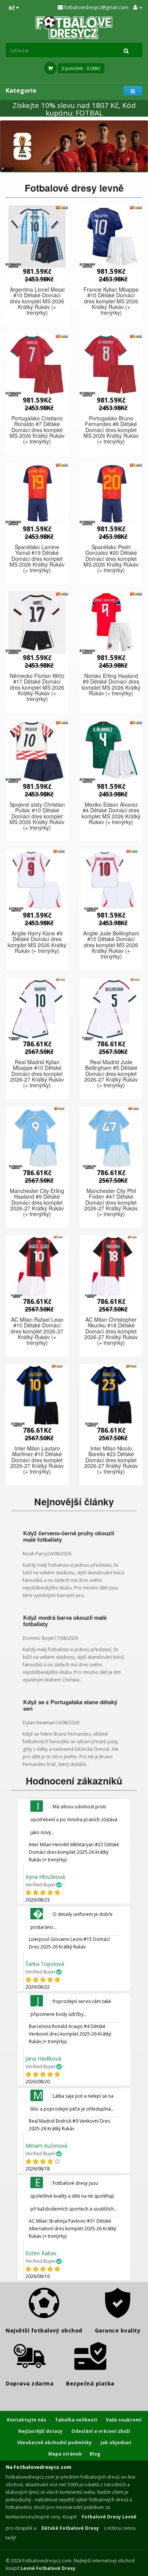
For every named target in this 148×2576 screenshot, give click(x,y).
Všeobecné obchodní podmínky (54, 2443)
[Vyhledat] (126, 50)
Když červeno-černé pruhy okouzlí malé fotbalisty (69, 1536)
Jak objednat (116, 2443)
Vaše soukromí (124, 2420)
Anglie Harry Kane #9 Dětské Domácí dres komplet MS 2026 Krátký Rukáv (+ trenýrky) (37, 942)
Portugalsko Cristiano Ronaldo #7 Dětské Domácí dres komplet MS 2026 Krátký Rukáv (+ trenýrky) (37, 430)
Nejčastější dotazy (40, 2431)
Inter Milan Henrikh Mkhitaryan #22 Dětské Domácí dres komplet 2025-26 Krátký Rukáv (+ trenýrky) (74, 1852)
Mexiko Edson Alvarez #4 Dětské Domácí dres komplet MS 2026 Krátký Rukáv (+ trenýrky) (111, 813)
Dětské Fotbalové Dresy (70, 2528)
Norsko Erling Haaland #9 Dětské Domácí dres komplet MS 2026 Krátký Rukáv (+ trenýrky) (111, 684)
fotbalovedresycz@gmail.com (96, 7)
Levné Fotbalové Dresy (48, 2568)
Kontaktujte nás (27, 2420)
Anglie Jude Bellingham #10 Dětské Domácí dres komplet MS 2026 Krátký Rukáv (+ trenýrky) (111, 945)
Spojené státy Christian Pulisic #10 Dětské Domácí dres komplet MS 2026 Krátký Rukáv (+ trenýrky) (37, 816)
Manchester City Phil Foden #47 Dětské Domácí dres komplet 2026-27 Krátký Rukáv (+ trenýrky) (111, 1202)
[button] (37, 237)
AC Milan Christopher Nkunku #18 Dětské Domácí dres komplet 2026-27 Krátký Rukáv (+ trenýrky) (111, 1331)
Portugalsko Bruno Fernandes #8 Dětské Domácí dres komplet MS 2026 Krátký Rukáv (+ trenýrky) (111, 430)
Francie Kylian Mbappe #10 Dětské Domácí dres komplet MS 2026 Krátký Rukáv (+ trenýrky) (111, 301)
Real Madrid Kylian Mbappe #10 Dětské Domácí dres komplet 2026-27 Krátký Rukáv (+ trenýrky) (37, 1074)
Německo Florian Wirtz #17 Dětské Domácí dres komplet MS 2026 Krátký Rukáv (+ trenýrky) (37, 687)
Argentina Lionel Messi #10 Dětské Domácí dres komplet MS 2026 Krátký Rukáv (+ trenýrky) (37, 301)
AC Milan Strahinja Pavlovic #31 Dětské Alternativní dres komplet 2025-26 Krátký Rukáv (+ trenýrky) (72, 2229)
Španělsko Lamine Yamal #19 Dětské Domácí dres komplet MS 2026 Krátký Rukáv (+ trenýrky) (37, 559)
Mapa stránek (65, 2454)
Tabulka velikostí (76, 2420)
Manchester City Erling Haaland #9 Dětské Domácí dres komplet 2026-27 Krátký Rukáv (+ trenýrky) (37, 1202)
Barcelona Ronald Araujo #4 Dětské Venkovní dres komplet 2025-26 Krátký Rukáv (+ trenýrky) (70, 2034)
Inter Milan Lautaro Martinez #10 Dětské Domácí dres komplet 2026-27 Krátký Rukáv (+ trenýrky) (37, 1460)
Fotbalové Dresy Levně (109, 2517)
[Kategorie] (133, 91)
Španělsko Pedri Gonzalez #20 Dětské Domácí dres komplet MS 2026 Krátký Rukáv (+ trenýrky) (111, 559)
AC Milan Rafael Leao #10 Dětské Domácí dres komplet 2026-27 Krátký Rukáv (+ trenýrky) (37, 1331)
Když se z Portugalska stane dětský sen (70, 1705)
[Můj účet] (138, 7)
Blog (95, 2454)
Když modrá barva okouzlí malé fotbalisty (65, 1621)
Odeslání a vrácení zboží (101, 2431)
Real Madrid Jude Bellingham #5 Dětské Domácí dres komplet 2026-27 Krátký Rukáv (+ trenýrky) (111, 1074)
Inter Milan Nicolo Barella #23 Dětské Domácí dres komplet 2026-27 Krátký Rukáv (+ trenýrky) (111, 1460)
